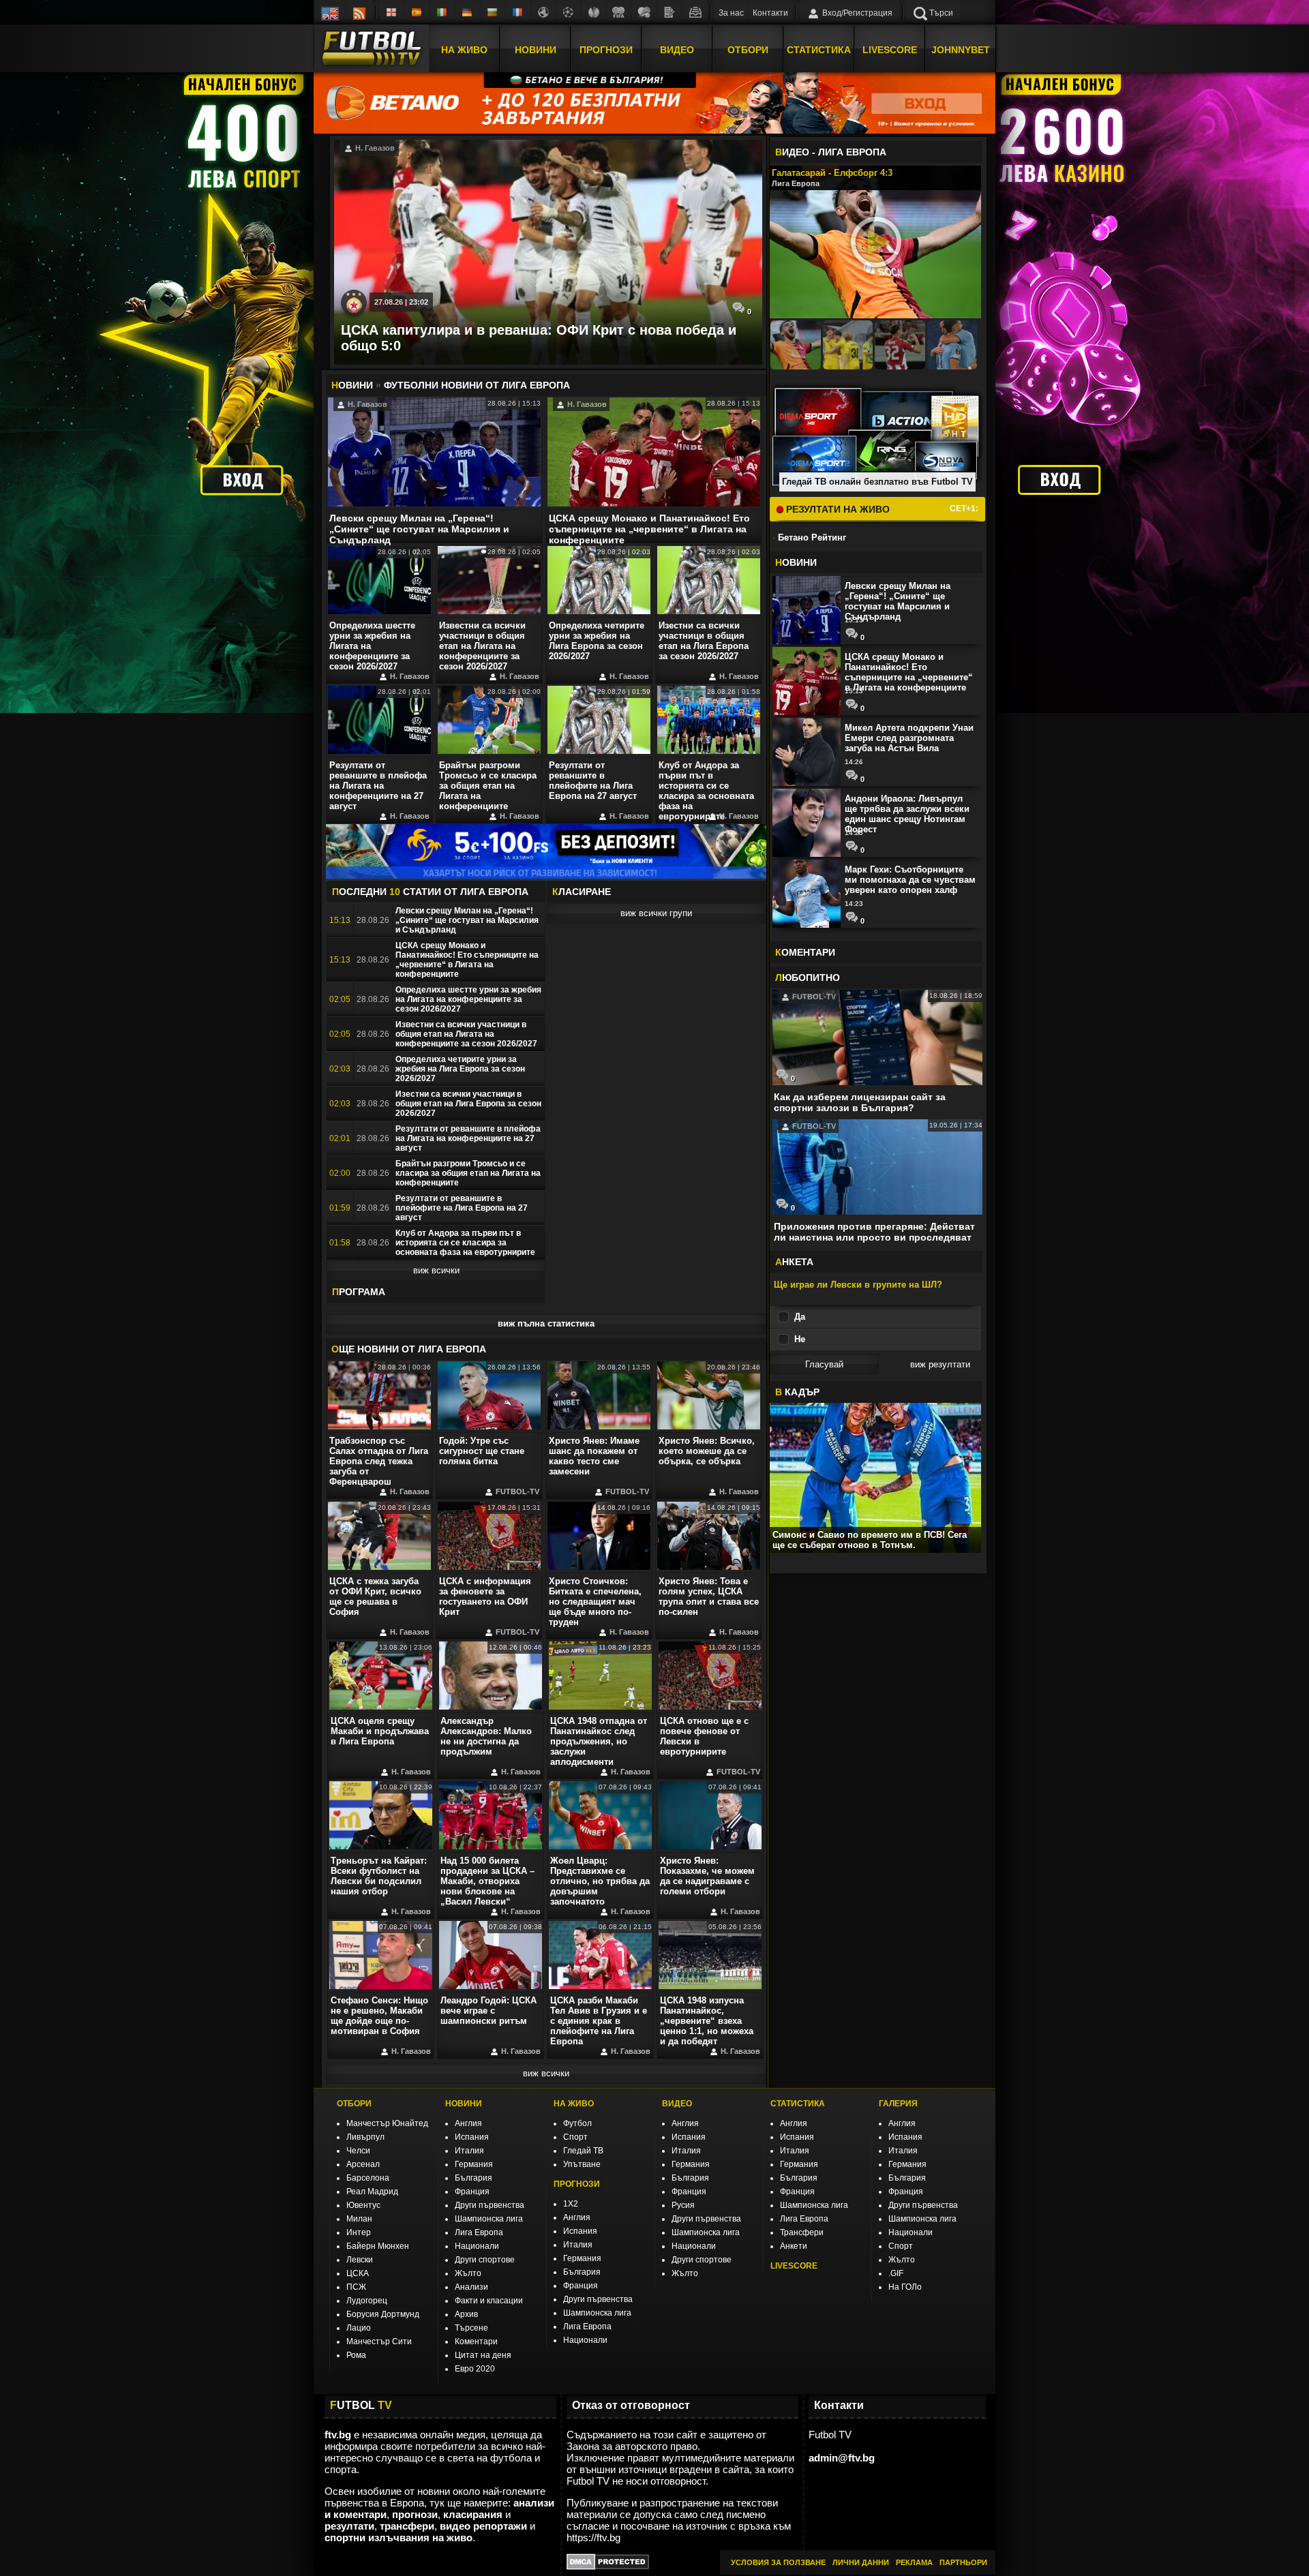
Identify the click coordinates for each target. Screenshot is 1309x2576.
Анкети (794, 2246)
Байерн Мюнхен (378, 2246)
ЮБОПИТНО (808, 978)
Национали (477, 2246)
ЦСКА (358, 2273)
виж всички (436, 1270)
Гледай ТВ (583, 2151)
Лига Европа (479, 2232)
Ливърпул (365, 2137)
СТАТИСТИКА (798, 2104)
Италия (469, 2151)
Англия (468, 2123)
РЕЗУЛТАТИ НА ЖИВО (837, 509)
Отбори (748, 50)
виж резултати (940, 1364)
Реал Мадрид (372, 2192)
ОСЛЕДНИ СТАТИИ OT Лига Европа (430, 892)
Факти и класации (489, 2301)
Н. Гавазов (374, 148)
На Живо (464, 50)
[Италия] (442, 12)
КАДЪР (797, 1392)
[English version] (330, 12)
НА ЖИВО (574, 2104)
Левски (360, 2260)
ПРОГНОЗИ (577, 2184)
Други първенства (490, 2205)
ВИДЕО (677, 2104)
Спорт (575, 2137)
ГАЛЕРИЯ (898, 2104)
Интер (359, 2232)
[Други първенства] (543, 12)
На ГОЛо (905, 2287)
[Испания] (417, 12)
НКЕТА (794, 1262)
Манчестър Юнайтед (387, 2123)
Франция (472, 2192)
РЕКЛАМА (914, 2562)
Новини (536, 50)
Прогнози (606, 50)
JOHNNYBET (961, 50)
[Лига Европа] (594, 12)
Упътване (582, 2164)
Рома (356, 2355)
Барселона (368, 2178)
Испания (472, 2137)
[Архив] (695, 12)
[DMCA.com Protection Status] (608, 2566)
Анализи (471, 2287)
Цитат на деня (483, 2355)
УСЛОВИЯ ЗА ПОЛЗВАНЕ (778, 2562)
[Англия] (392, 12)
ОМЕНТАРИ (805, 952)
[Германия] (468, 12)
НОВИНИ (464, 2104)
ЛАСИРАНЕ (582, 892)
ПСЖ (356, 2287)
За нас (731, 13)
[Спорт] (644, 12)
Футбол (577, 2123)
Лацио (359, 2328)
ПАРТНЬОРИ (963, 2562)
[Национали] (619, 12)
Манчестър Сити (379, 2342)
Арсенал (363, 2164)
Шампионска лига (489, 2219)
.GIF (896, 2273)
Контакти (770, 13)
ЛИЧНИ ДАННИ (861, 2562)
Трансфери (802, 2232)
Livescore (890, 50)
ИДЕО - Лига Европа (831, 152)
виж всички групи (656, 913)
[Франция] (518, 12)
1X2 (571, 2204)
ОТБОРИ (354, 2104)
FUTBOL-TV (516, 1491)
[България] (493, 12)
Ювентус (363, 2205)
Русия (683, 2205)
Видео (677, 50)
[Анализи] (669, 12)
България (473, 2178)
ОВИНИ (796, 562)
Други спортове (485, 2260)
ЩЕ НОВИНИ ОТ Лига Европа (409, 1349)
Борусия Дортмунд (383, 2314)
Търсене (471, 2328)
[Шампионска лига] (569, 12)
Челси (358, 2151)
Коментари (476, 2342)
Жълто (468, 2273)
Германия (474, 2164)
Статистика (819, 50)
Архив (466, 2314)
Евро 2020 (475, 2369)
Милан (359, 2219)
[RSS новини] (359, 12)
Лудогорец (367, 2301)
